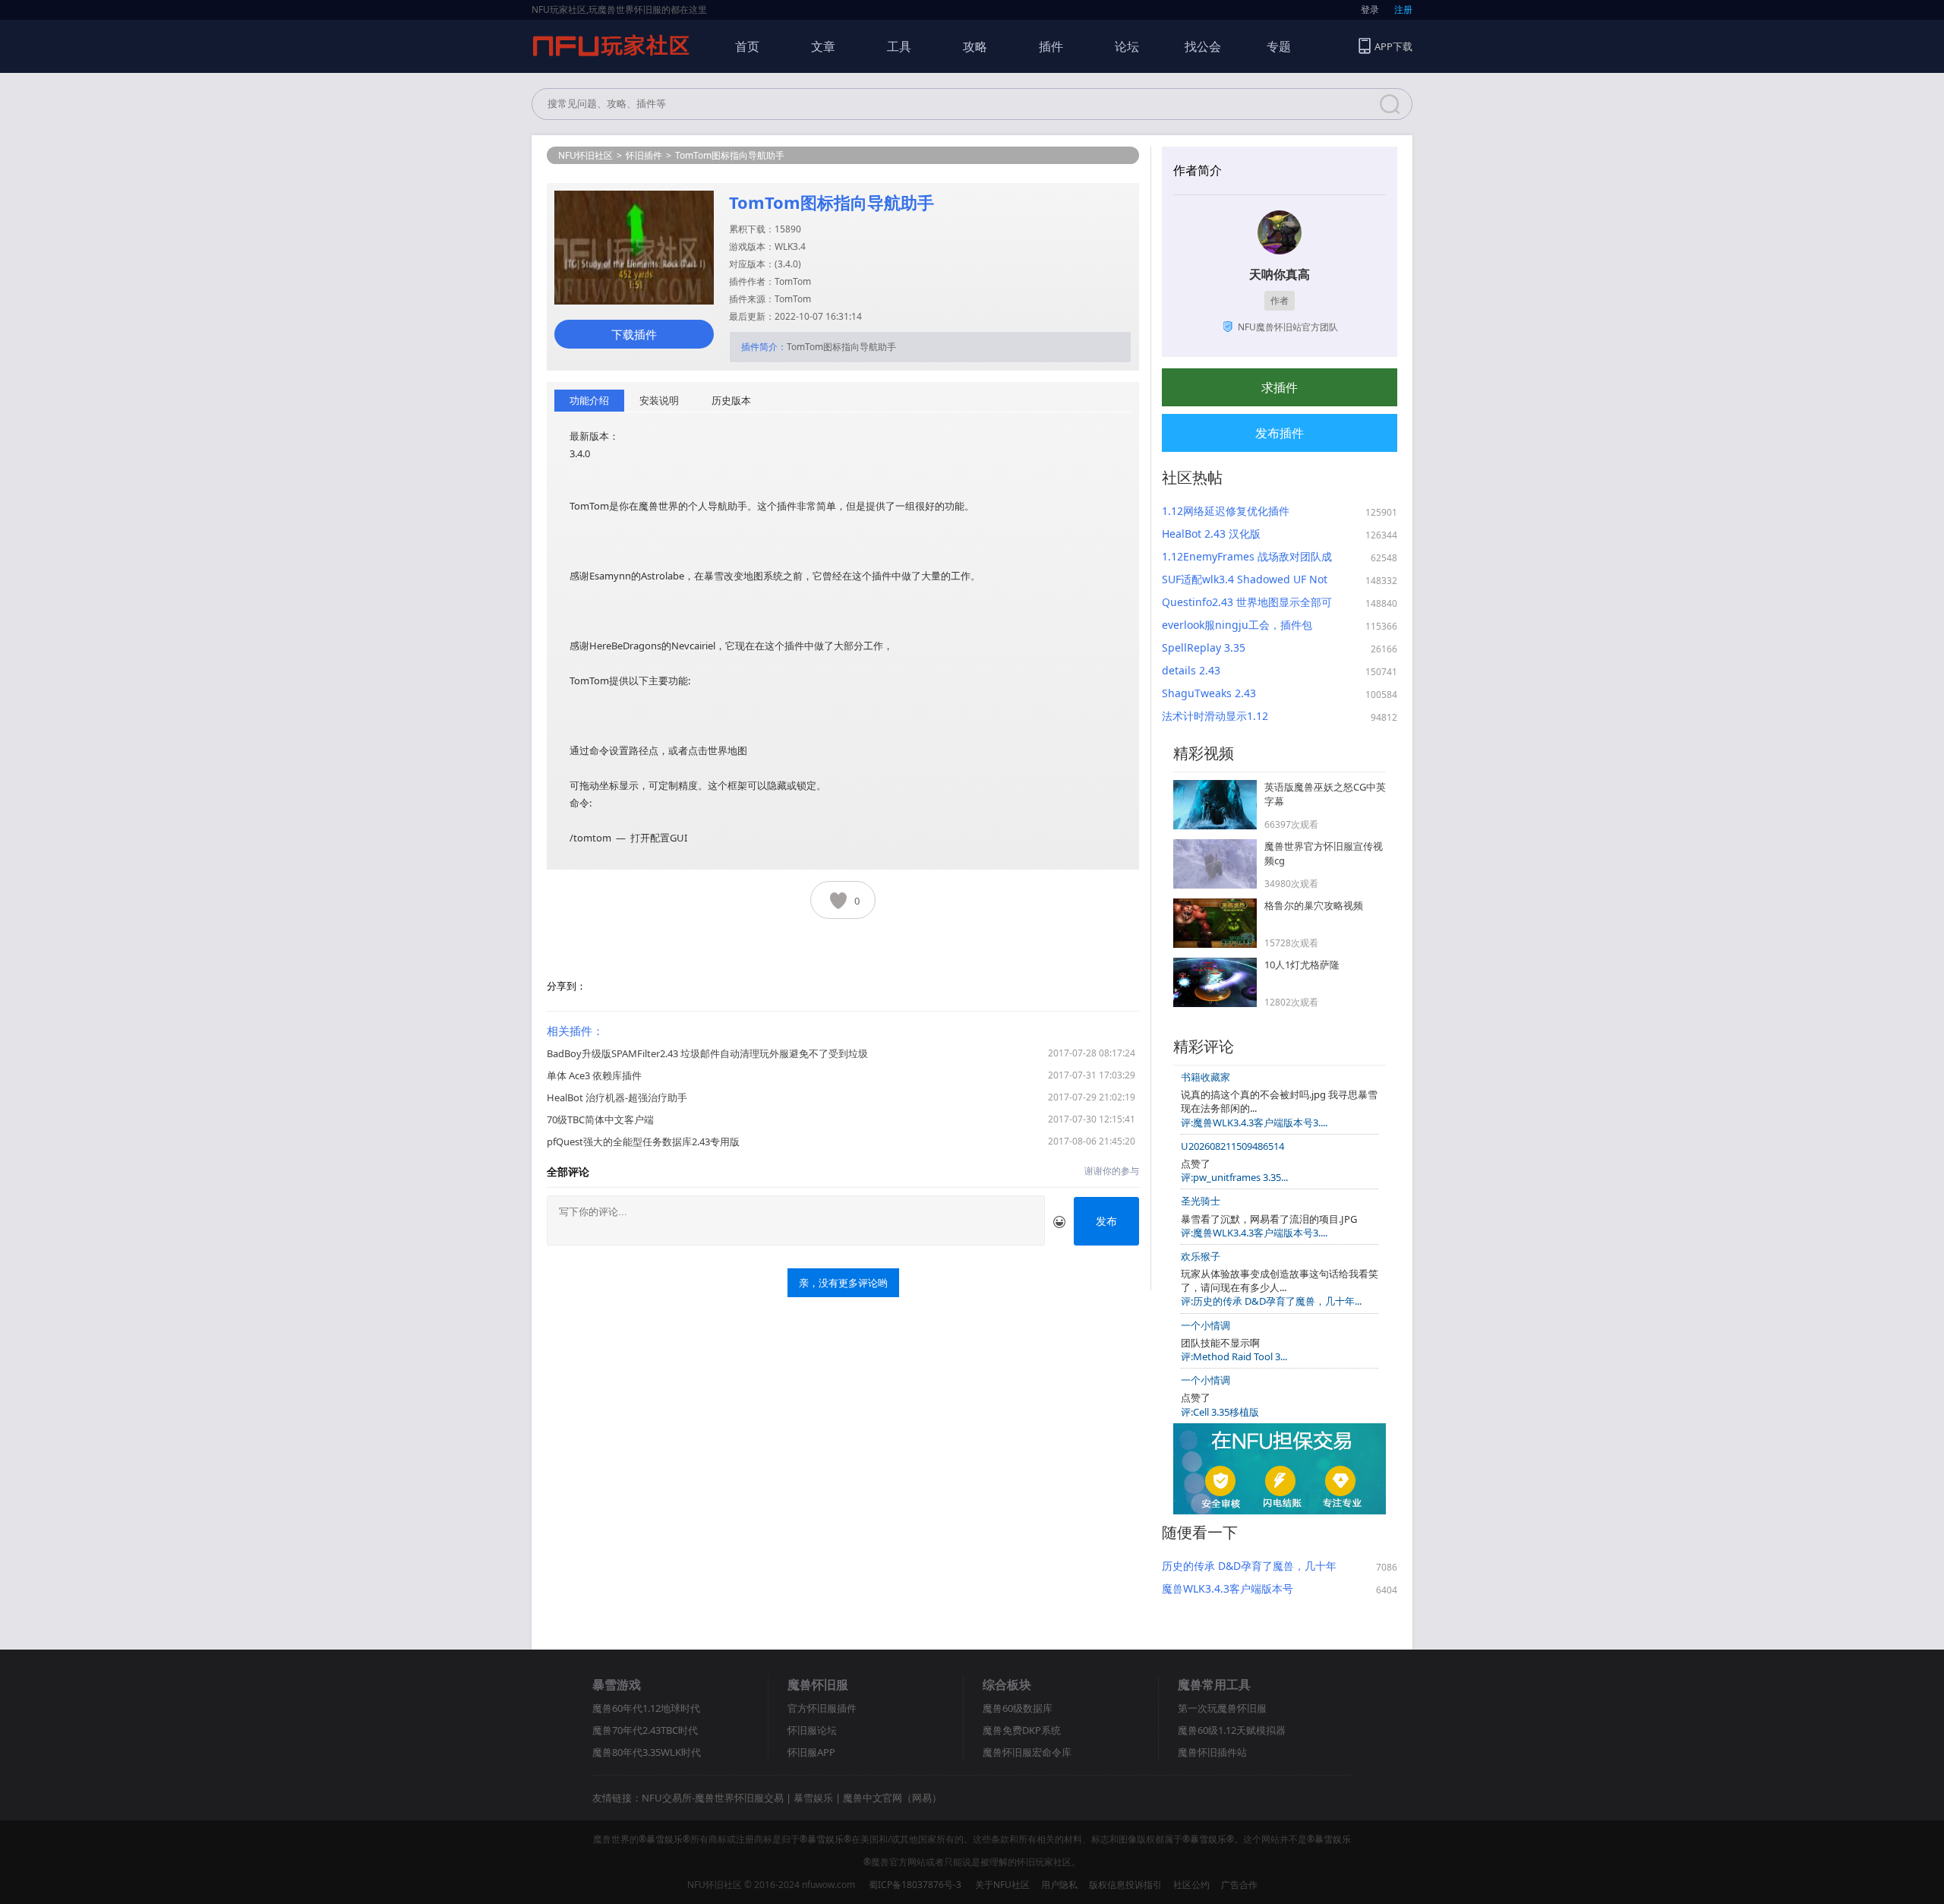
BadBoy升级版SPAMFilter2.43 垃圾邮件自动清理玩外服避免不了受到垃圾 (707, 1053)
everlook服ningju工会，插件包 (1237, 625)
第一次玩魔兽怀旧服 (1222, 1708)
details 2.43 (1191, 670)
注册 (1403, 9)
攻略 (975, 46)
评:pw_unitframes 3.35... (1234, 1177)
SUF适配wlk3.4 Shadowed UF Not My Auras (1245, 579)
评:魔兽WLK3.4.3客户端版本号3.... (1254, 1123)
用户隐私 (1059, 1885)
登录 (1370, 9)
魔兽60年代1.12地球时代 (646, 1708)
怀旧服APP (811, 1752)
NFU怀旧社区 (585, 155)
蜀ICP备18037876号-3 (915, 1885)
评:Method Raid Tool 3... (1234, 1356)
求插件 (1280, 387)
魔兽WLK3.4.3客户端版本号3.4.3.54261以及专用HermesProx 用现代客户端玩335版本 (1243, 1589)
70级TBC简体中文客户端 (600, 1119)
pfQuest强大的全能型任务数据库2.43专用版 (643, 1141)
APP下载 (1393, 46)
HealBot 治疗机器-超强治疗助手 (617, 1097)
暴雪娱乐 (813, 1798)
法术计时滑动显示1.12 (1215, 716)
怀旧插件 (644, 155)
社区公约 (1191, 1885)
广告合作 (1239, 1885)
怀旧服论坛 (812, 1730)
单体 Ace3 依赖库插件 (594, 1075)
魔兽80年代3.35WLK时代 (647, 1752)
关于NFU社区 (1002, 1885)
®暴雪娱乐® (664, 1839)
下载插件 (634, 334)
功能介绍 (589, 400)
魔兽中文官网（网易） (892, 1798)
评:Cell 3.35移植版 (1220, 1412)
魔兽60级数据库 (1018, 1708)
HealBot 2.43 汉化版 (1211, 534)
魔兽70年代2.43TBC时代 (645, 1730)
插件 (1051, 46)
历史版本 (731, 400)
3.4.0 (788, 264)
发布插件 (1280, 433)
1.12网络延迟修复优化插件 (1226, 511)
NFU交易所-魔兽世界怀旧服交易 (713, 1798)
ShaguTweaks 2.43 (1209, 693)
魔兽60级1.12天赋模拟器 (1232, 1730)
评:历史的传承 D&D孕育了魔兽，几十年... (1271, 1301)
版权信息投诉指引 (1125, 1885)
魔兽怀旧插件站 (1212, 1752)
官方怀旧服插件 (822, 1708)
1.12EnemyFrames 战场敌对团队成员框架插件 (1247, 557)
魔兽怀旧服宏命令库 (1027, 1752)
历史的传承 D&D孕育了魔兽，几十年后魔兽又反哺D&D (1249, 1566)
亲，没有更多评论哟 (843, 1283)
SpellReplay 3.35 (1204, 647)
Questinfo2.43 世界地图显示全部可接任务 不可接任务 (1247, 602)
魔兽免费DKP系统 (1022, 1730)
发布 (1106, 1221)
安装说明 (659, 400)
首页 (747, 46)
